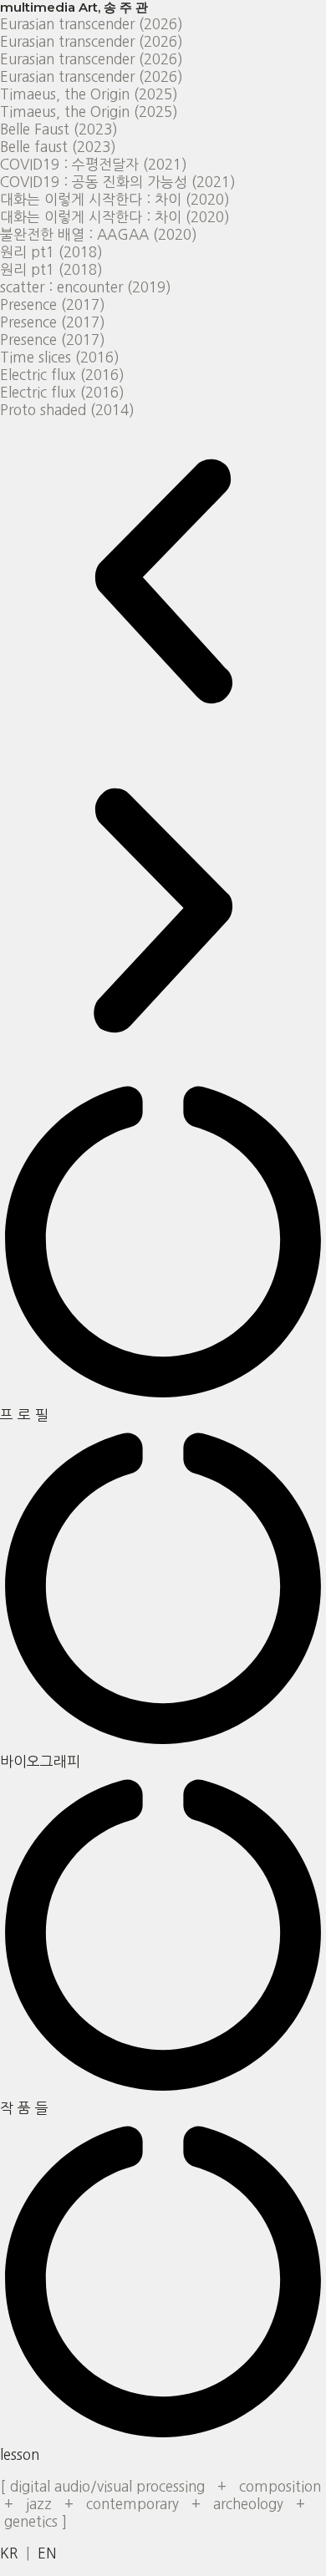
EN (47, 2553)
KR (9, 2553)
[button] (163, 583)
